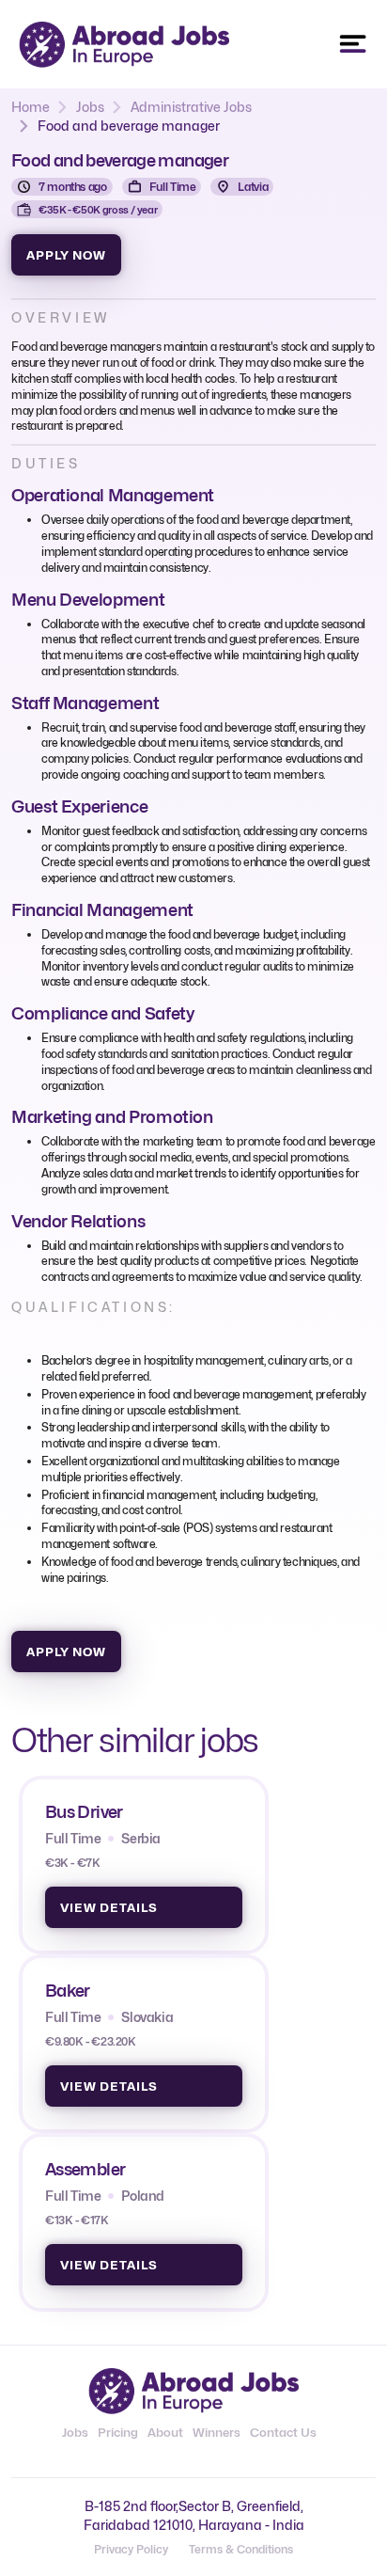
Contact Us (283, 2432)
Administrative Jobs (191, 107)
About (165, 2432)
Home (31, 107)
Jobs (90, 107)
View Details (109, 1907)
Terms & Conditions (241, 2549)
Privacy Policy (131, 2549)
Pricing (118, 2432)
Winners (217, 2432)
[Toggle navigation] (353, 44)
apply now (66, 255)
